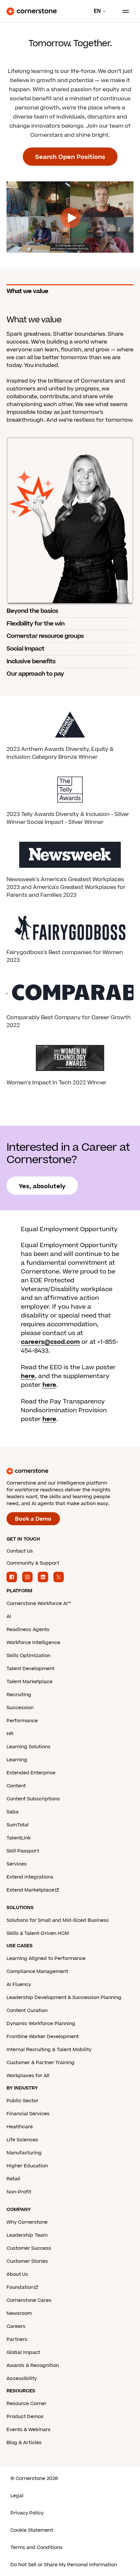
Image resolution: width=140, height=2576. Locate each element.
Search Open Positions (70, 157)
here (28, 1376)
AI (9, 1617)
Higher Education (27, 2166)
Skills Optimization (28, 1656)
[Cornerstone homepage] (70, 1471)
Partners (17, 2339)
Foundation (20, 2287)
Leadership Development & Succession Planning (64, 1998)
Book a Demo (33, 1519)
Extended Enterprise (31, 1773)
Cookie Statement (32, 2530)
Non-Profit (19, 2192)
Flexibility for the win (35, 624)
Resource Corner (27, 2404)
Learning (17, 1760)
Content (16, 1786)
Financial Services (28, 2114)
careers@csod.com (50, 1342)
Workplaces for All (28, 2076)
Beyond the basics (32, 611)
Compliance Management (37, 1971)
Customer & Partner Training (41, 2063)
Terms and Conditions (36, 2548)
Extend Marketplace (30, 1890)
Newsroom (19, 2313)
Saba (13, 1812)
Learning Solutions (28, 1747)
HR (10, 1734)
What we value (27, 291)
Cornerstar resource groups (45, 636)
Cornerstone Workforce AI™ (39, 1604)
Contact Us (20, 1551)
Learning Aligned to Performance (46, 1958)
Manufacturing (24, 2153)
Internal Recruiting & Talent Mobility (49, 2050)
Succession (20, 1708)
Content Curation (27, 2011)
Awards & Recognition (33, 2365)
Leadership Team (27, 2235)
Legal (17, 2496)
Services (17, 1864)
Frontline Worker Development (43, 2037)
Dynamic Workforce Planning (41, 2024)
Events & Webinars (28, 2430)
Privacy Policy (27, 2513)
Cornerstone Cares (29, 2300)
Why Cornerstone (27, 2222)
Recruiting (19, 1695)
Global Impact (23, 2352)
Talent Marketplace (29, 1682)
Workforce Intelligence (33, 1643)
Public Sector (22, 2101)
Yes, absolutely (42, 1186)
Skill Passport (23, 1851)
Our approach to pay (35, 674)
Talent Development (30, 1669)
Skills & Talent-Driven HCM (38, 1933)
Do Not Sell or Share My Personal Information (64, 2565)
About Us (17, 2274)
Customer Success (29, 2248)
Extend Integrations (30, 1877)
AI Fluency (19, 1985)
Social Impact (25, 649)
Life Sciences (22, 2140)
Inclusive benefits (31, 662)
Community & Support (33, 1563)
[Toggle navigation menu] (123, 11)
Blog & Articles (24, 2443)
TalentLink (19, 1838)
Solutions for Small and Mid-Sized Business (58, 1920)
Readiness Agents (28, 1630)
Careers (16, 2326)
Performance (22, 1721)
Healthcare (20, 2127)
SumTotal (18, 1825)
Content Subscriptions (33, 1799)
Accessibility (22, 2379)
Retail (13, 2179)
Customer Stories (27, 2261)
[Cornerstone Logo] (32, 11)
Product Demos (25, 2417)
